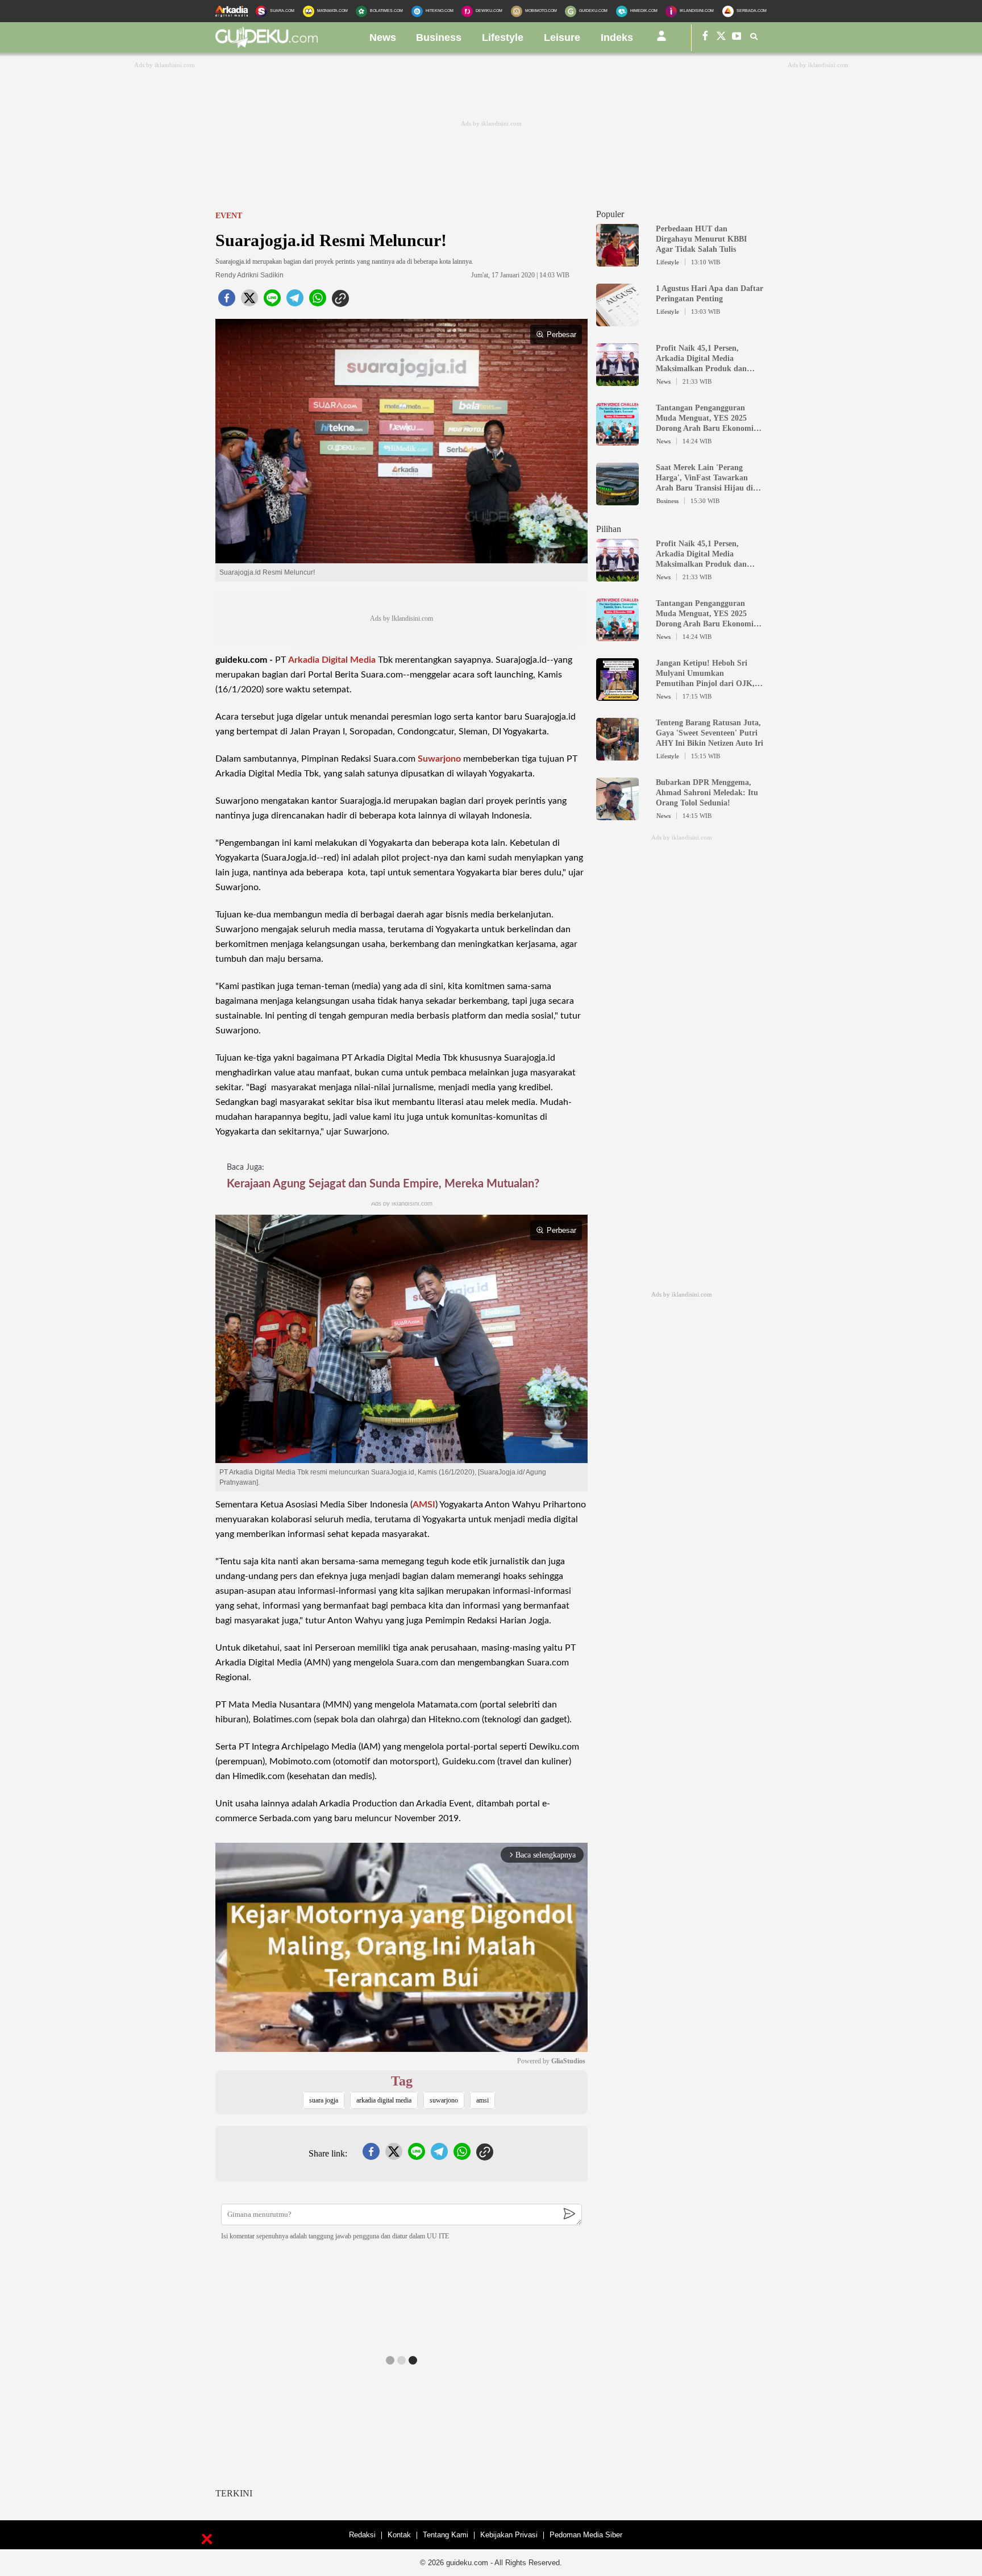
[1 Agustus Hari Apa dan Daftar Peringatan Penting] (617, 321)
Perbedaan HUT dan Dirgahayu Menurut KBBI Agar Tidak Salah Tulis (701, 239)
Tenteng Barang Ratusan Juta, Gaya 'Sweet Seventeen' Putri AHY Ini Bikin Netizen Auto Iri (710, 733)
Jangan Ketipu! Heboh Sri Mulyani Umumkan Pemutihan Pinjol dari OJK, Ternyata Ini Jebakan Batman (708, 674)
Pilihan (609, 529)
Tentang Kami (446, 2535)
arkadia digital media (384, 2100)
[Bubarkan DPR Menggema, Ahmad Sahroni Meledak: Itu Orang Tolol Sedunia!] (617, 815)
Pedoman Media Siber (586, 2535)
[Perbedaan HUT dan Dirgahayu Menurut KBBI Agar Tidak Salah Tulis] (617, 261)
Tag (402, 2081)
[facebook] (227, 301)
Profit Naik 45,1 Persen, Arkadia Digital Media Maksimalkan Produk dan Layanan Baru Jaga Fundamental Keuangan (701, 359)
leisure (562, 38)
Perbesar (561, 335)
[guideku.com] (267, 45)
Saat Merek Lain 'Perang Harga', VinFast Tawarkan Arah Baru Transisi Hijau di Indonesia (704, 478)
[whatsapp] (318, 301)
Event (229, 216)
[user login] (661, 40)
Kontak (399, 2535)
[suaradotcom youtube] (737, 38)
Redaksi (362, 2535)
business (439, 38)
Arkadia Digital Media (332, 660)
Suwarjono (439, 759)
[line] (272, 301)
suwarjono (444, 2100)
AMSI (424, 1505)
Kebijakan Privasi (509, 2535)
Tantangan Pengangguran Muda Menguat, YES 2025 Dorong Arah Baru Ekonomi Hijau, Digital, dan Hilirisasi (705, 419)
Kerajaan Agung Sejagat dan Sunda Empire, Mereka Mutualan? (383, 1184)
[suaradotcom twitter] (721, 38)
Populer (610, 214)
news (383, 38)
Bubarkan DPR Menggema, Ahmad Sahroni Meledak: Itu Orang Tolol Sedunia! (707, 793)
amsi (482, 2100)
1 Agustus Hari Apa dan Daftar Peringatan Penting (710, 294)
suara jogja (324, 2100)
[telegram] (295, 301)
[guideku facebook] (705, 38)
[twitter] (249, 301)
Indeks (617, 38)
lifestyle (503, 38)
